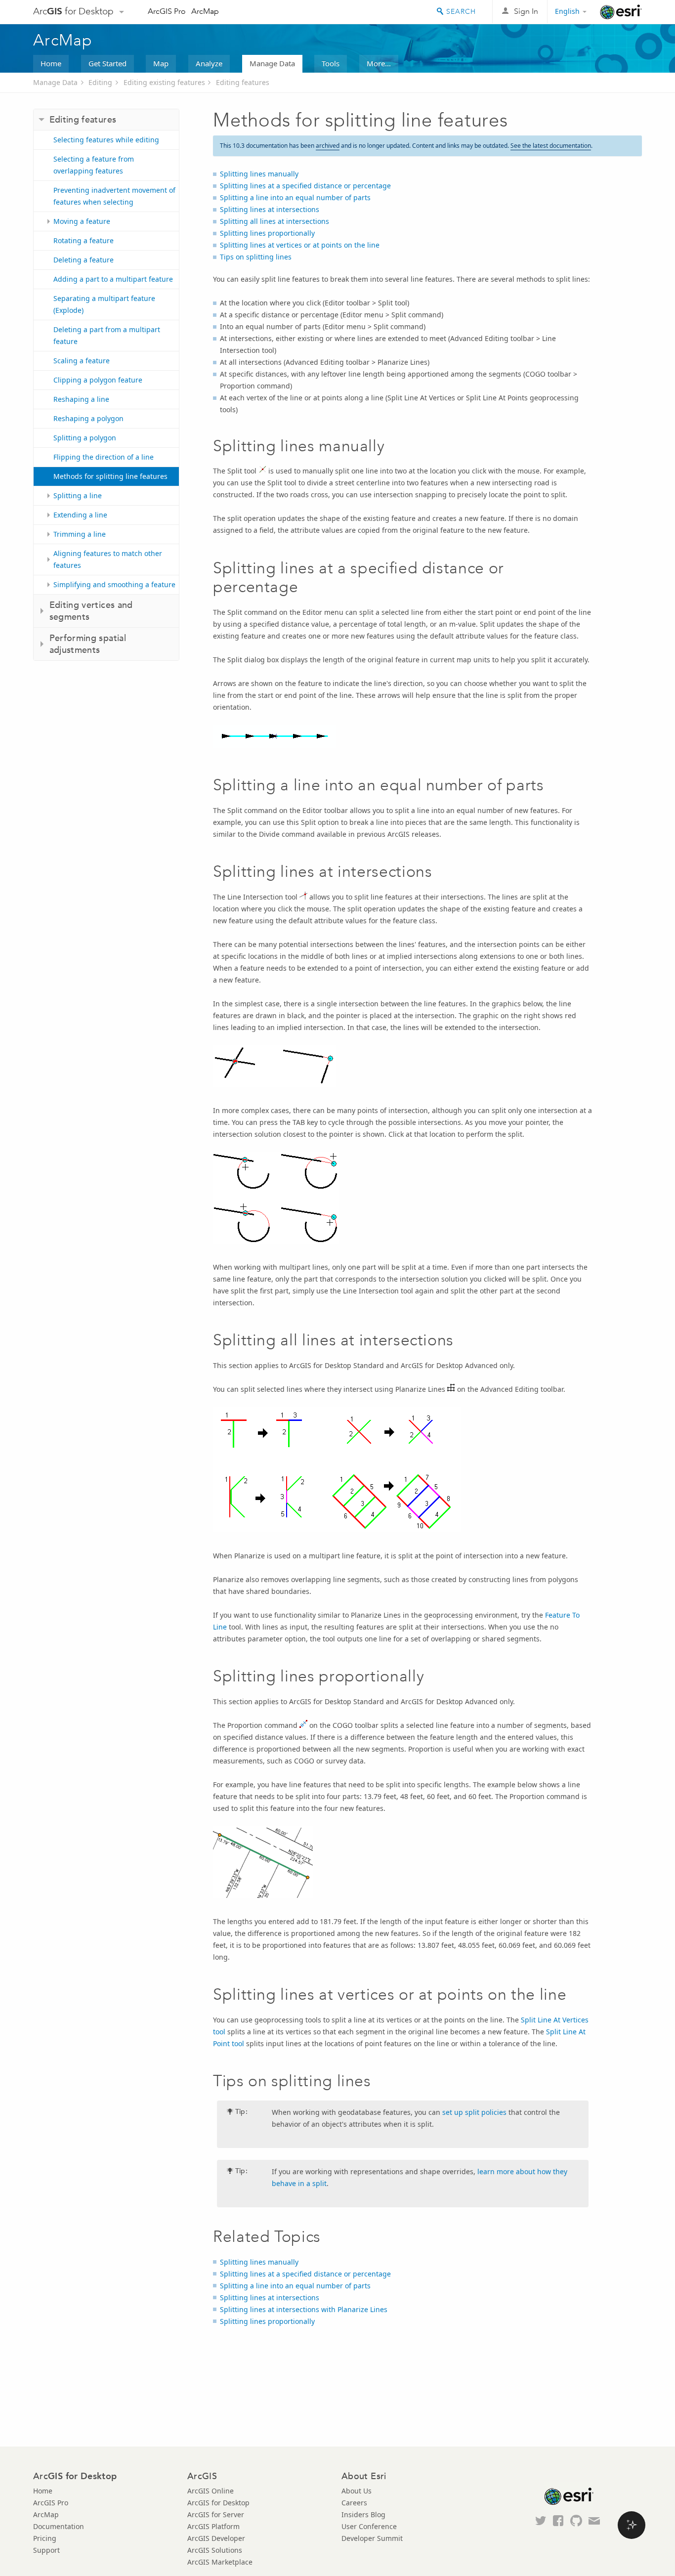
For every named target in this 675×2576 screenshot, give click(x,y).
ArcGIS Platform (213, 2526)
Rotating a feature (84, 240)
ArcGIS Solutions (215, 2550)
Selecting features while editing (106, 140)
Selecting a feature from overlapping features (94, 165)
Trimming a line (80, 534)
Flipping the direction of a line (104, 457)
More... (379, 63)
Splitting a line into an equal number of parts (295, 197)
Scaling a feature (82, 361)
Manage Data (272, 63)
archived (328, 146)
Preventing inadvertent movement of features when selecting (114, 196)
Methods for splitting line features (110, 476)
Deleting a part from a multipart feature (107, 335)
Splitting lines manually (259, 174)
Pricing (45, 2538)
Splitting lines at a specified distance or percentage (305, 186)
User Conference (369, 2526)
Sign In (526, 11)
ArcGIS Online (211, 2491)
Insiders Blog (363, 2514)
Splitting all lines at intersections (274, 221)
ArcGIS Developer (216, 2538)
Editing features (243, 82)
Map (161, 63)
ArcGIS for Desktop (218, 2503)
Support (46, 2550)
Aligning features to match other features (108, 559)
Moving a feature (82, 221)
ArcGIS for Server (216, 2514)
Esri (621, 12)
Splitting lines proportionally (267, 233)
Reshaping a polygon (88, 418)
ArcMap (205, 11)
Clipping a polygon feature (98, 380)
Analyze (209, 63)
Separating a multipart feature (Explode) (104, 304)
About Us (357, 2491)
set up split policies (474, 2112)
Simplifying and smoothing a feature (114, 584)
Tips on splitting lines (256, 257)
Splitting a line (78, 495)
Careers (354, 2503)
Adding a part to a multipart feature (113, 279)
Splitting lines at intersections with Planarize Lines (304, 2309)
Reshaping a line (81, 399)
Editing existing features (164, 82)
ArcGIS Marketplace (220, 2562)
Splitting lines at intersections (270, 209)
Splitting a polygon (85, 438)
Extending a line (80, 515)
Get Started (107, 63)
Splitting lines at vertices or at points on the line (300, 245)
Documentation (59, 2526)
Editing (100, 82)
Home (51, 63)
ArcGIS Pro (167, 11)
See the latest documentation (551, 146)
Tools (331, 63)
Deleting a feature (84, 260)
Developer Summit (372, 2538)
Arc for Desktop (73, 11)
